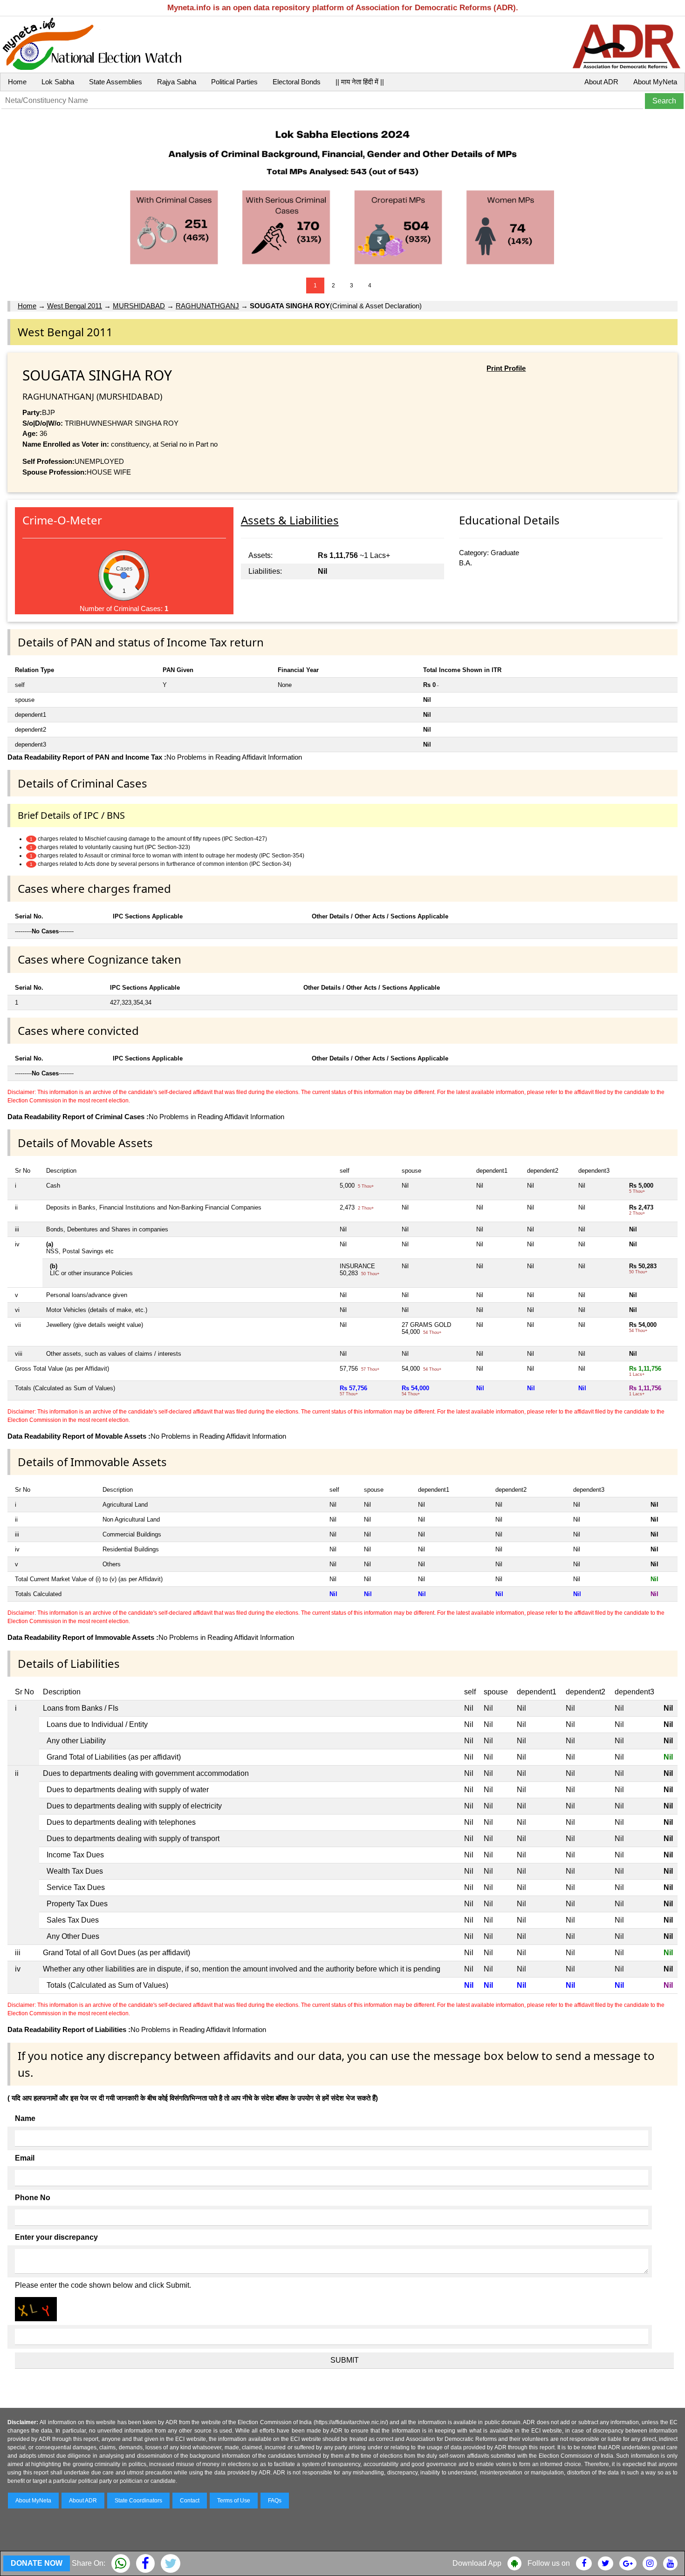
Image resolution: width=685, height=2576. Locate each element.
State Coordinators (138, 2501)
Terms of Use (234, 2501)
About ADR (601, 82)
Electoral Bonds (297, 82)
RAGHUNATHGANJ (207, 306)
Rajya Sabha (177, 82)
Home (17, 82)
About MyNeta (655, 82)
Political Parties (234, 82)
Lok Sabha (58, 82)
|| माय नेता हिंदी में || (360, 82)
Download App (477, 2563)
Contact (190, 2501)
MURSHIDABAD (139, 306)
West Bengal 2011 (75, 306)
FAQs (275, 2501)
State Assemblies (116, 82)
